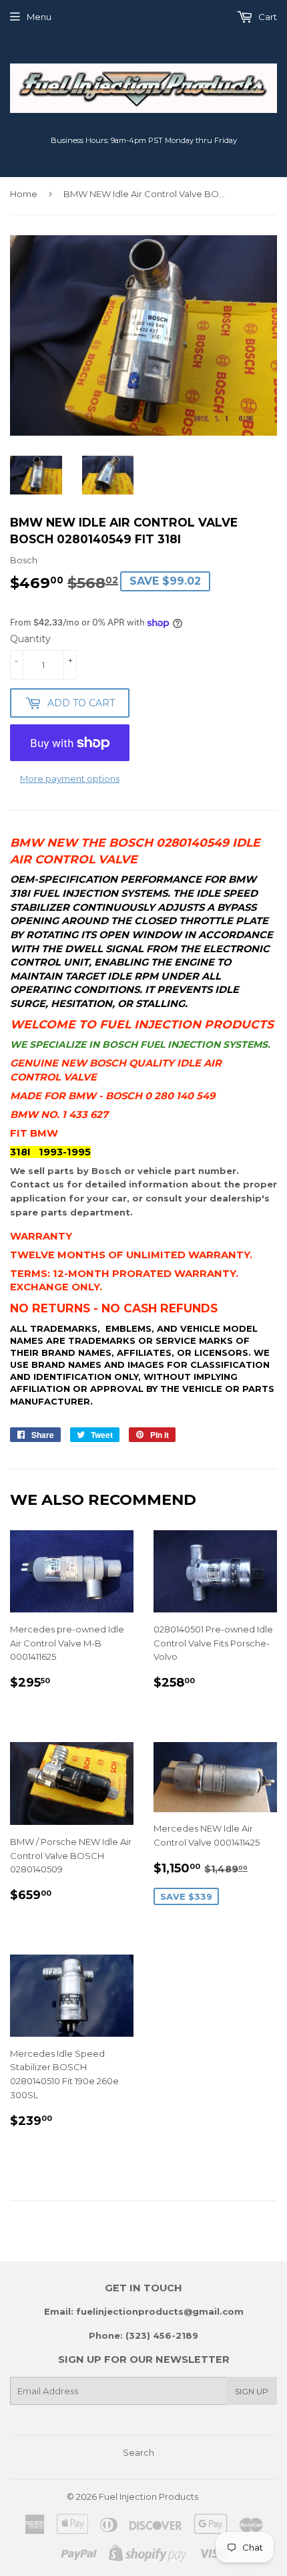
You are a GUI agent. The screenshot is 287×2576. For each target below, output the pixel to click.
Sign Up (252, 2391)
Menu (39, 17)
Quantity (30, 639)
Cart (267, 17)
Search (138, 2452)
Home (24, 194)
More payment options (70, 778)
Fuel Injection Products (149, 2496)
